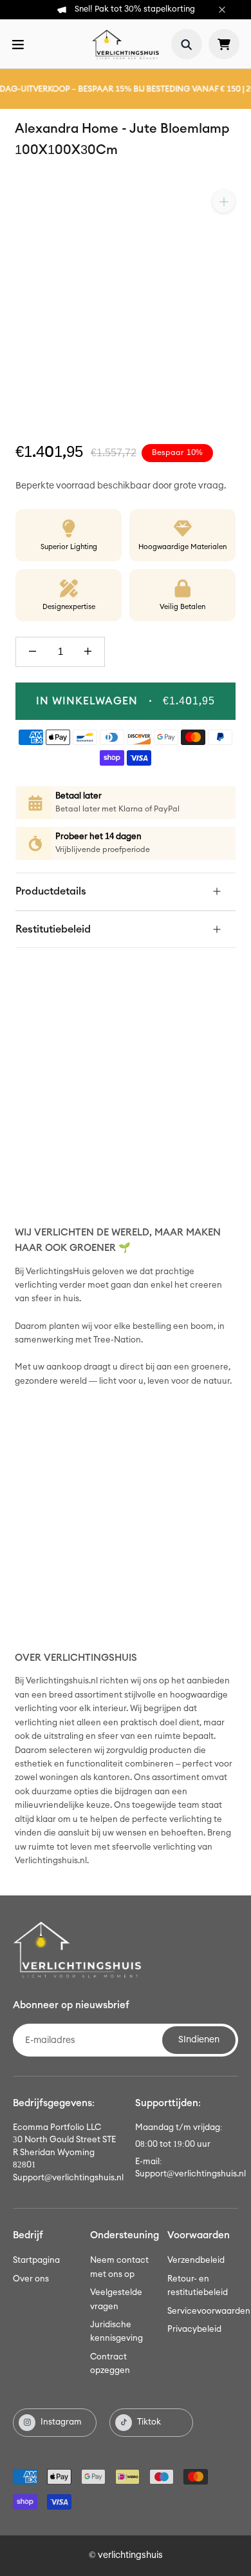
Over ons (31, 2279)
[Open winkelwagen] (224, 44)
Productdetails (51, 891)
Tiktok (149, 2422)
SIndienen (199, 2040)
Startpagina (36, 2261)
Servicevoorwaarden (209, 2311)
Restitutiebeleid (53, 929)
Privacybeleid (194, 2329)
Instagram (61, 2422)
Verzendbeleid (196, 2261)
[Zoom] (224, 201)
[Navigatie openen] (18, 44)
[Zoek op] (187, 44)
